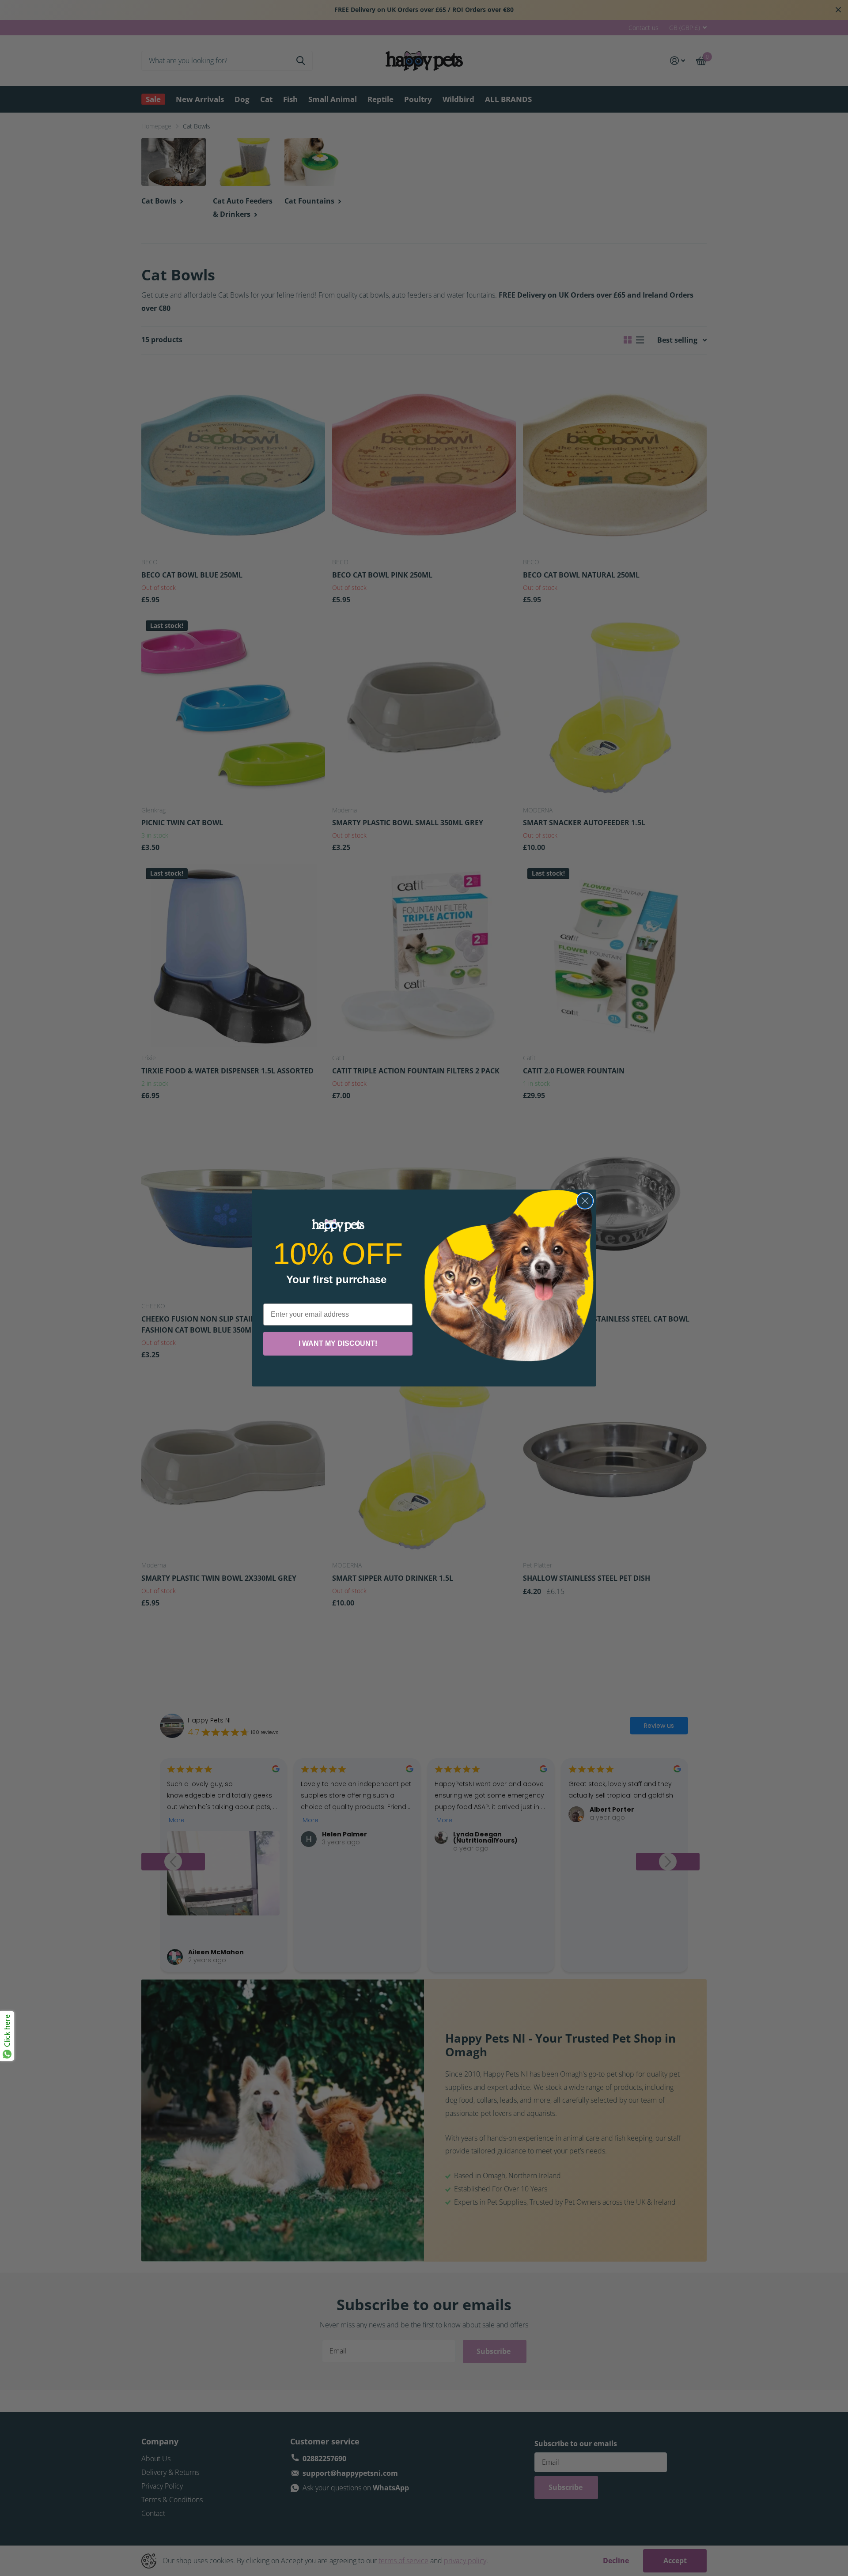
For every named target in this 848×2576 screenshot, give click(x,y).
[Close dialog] (585, 1201)
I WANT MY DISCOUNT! (338, 1343)
